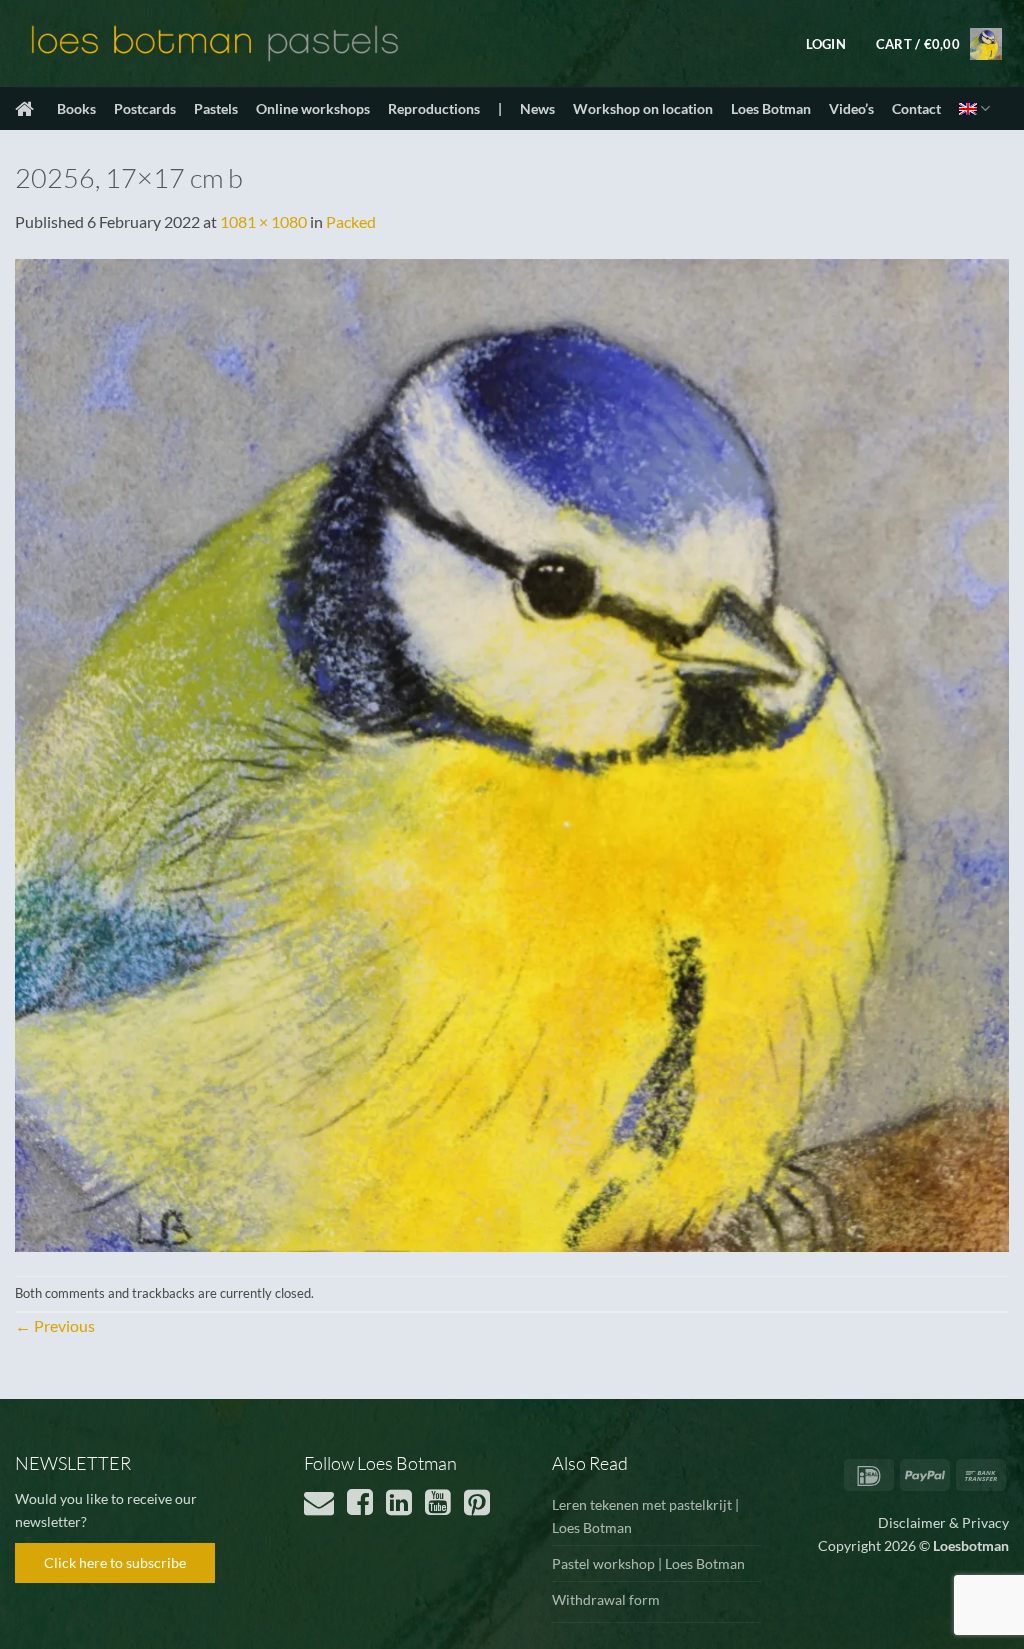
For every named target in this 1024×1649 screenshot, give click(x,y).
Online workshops (313, 108)
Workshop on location (643, 108)
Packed (351, 221)
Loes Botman (771, 108)
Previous (55, 1325)
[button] (826, 44)
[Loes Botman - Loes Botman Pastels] (215, 44)
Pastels (216, 108)
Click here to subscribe (115, 1562)
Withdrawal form (606, 1599)
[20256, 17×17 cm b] (512, 752)
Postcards (145, 108)
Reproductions (434, 108)
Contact (916, 108)
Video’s (851, 108)
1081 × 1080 (263, 221)
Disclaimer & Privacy (943, 1522)
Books (76, 108)
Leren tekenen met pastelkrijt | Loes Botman (645, 1516)
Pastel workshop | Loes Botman (648, 1563)
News (537, 108)
